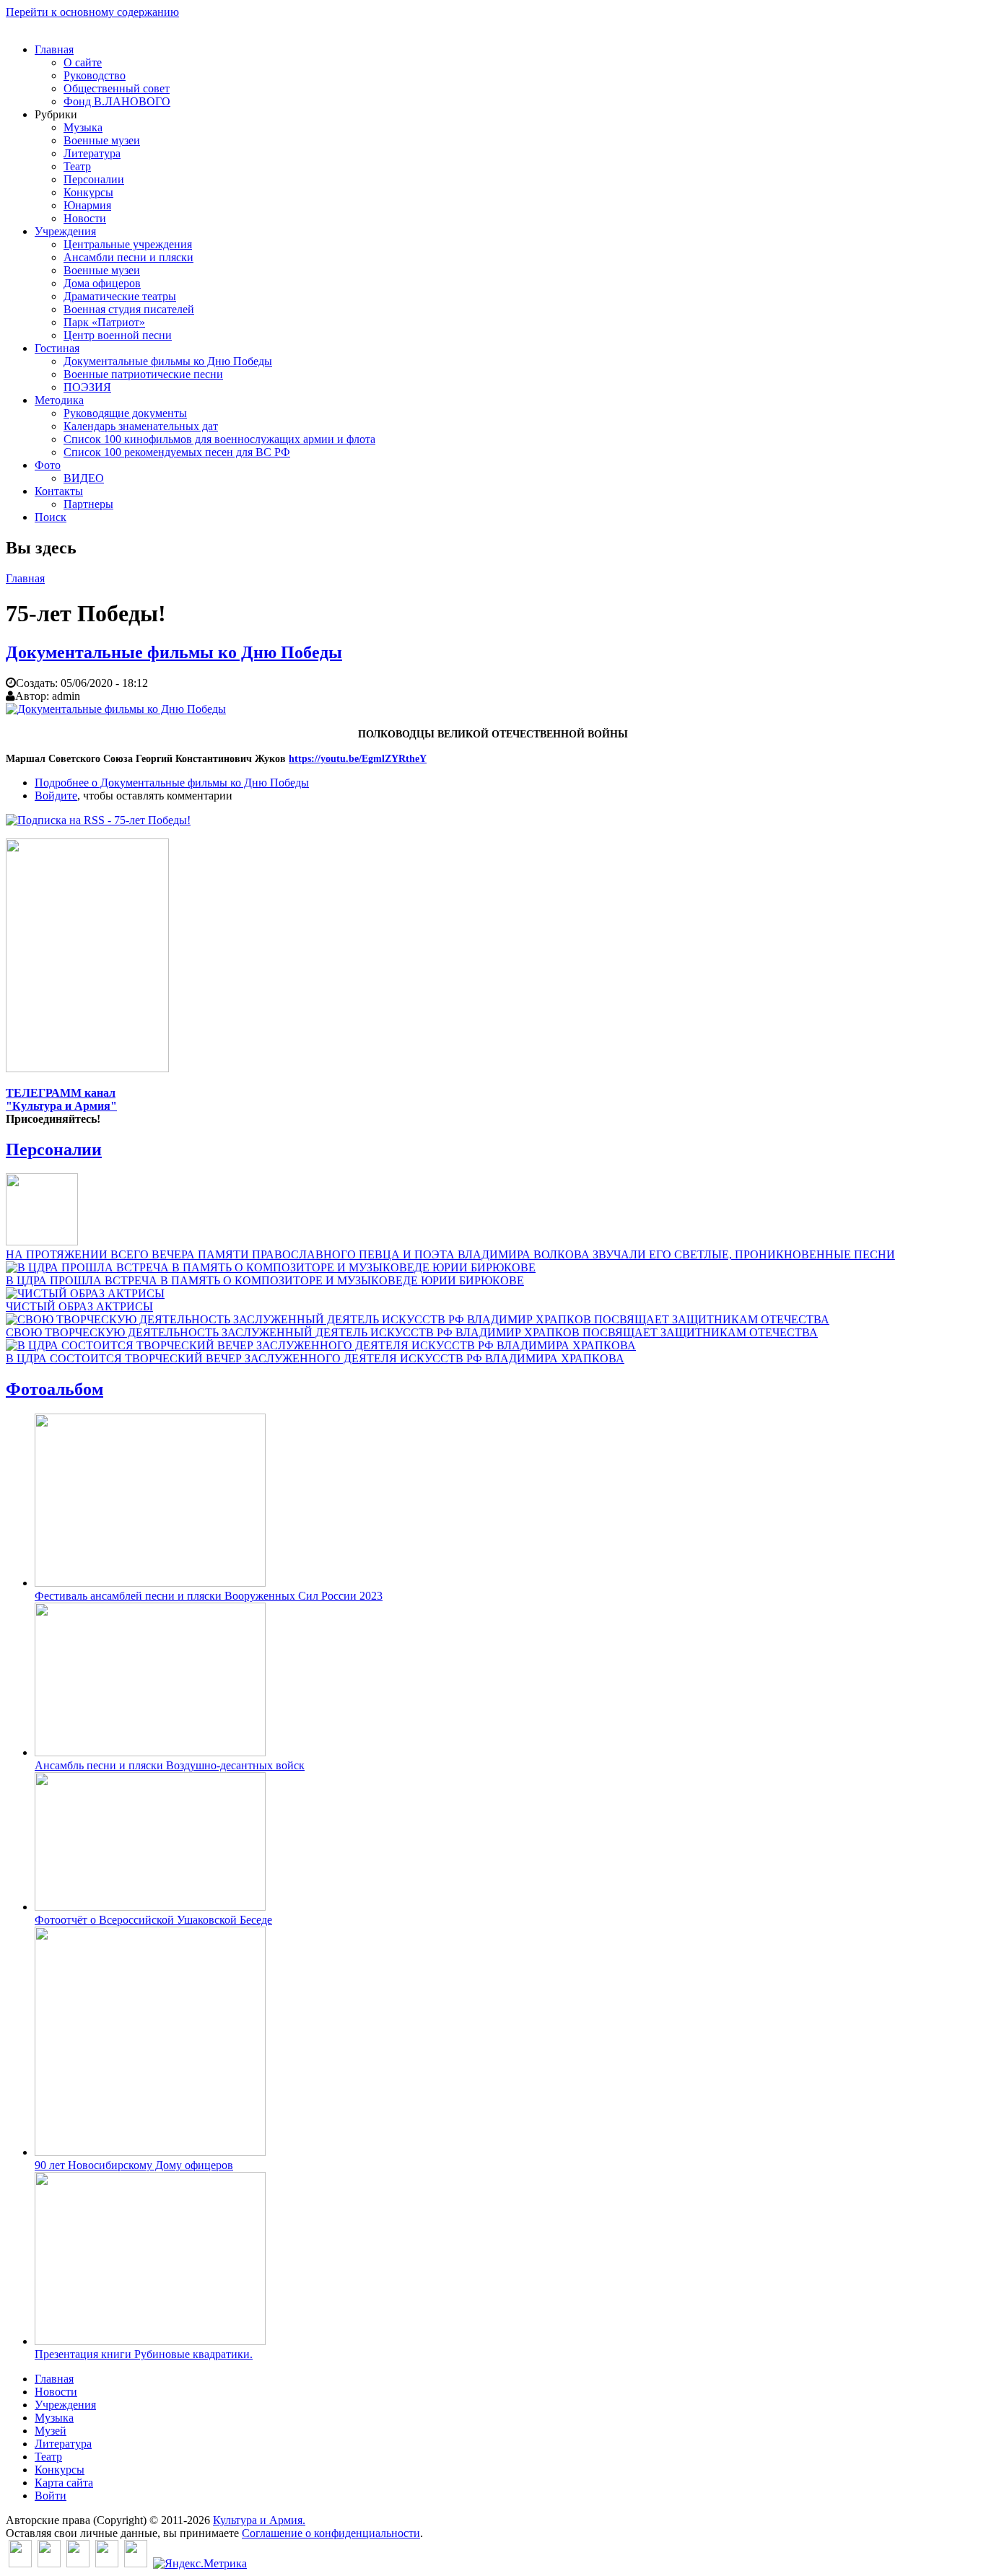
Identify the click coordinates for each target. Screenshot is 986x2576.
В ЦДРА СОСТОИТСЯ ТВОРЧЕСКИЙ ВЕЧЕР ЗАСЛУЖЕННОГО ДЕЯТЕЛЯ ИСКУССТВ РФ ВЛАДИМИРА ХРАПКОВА (315, 1358)
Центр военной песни (118, 335)
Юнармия (87, 205)
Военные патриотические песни (143, 374)
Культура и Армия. (259, 2520)
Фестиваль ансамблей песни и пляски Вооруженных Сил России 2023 (209, 1596)
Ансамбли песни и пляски (128, 257)
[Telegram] (136, 2563)
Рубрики (56, 114)
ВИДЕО (84, 478)
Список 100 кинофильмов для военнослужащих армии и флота (219, 439)
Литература (92, 153)
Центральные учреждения (128, 244)
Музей (51, 2431)
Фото (48, 465)
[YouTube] (107, 2563)
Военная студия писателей (129, 309)
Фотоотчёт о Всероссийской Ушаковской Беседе (153, 1920)
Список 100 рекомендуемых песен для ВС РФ (177, 452)
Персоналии (94, 179)
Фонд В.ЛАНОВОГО (117, 101)
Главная (54, 49)
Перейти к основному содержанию (92, 12)
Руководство (95, 75)
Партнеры (88, 504)
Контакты (59, 491)
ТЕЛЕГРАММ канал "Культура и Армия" (61, 1099)
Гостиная (57, 348)
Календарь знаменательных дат (141, 426)
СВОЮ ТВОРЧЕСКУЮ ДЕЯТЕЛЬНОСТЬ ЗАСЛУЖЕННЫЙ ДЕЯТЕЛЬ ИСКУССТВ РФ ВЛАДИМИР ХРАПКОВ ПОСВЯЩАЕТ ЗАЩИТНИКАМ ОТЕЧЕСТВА (412, 1332)
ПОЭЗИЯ (87, 387)
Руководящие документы (125, 413)
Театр (77, 166)
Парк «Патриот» (104, 322)
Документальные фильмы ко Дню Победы (168, 361)
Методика (59, 400)
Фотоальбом (54, 1389)
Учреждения (65, 231)
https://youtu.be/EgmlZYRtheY (358, 759)
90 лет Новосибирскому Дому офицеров (134, 2165)
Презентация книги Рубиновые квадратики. (144, 2354)
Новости (85, 218)
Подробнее (172, 783)
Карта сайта (64, 2483)
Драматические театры (120, 296)
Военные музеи (102, 140)
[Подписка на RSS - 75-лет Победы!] (98, 820)
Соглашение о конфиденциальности (331, 2533)
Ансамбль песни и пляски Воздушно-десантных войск (170, 1765)
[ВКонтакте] (20, 2563)
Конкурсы (88, 192)
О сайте (83, 62)
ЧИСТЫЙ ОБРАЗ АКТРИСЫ (79, 1306)
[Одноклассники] (78, 2563)
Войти (51, 2496)
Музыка (83, 127)
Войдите (56, 796)
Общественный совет (117, 88)
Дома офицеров (102, 283)
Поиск (51, 517)
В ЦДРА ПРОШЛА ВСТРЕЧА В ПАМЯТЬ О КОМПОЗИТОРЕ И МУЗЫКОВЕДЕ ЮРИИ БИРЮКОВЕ (265, 1280)
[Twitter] (49, 2563)
